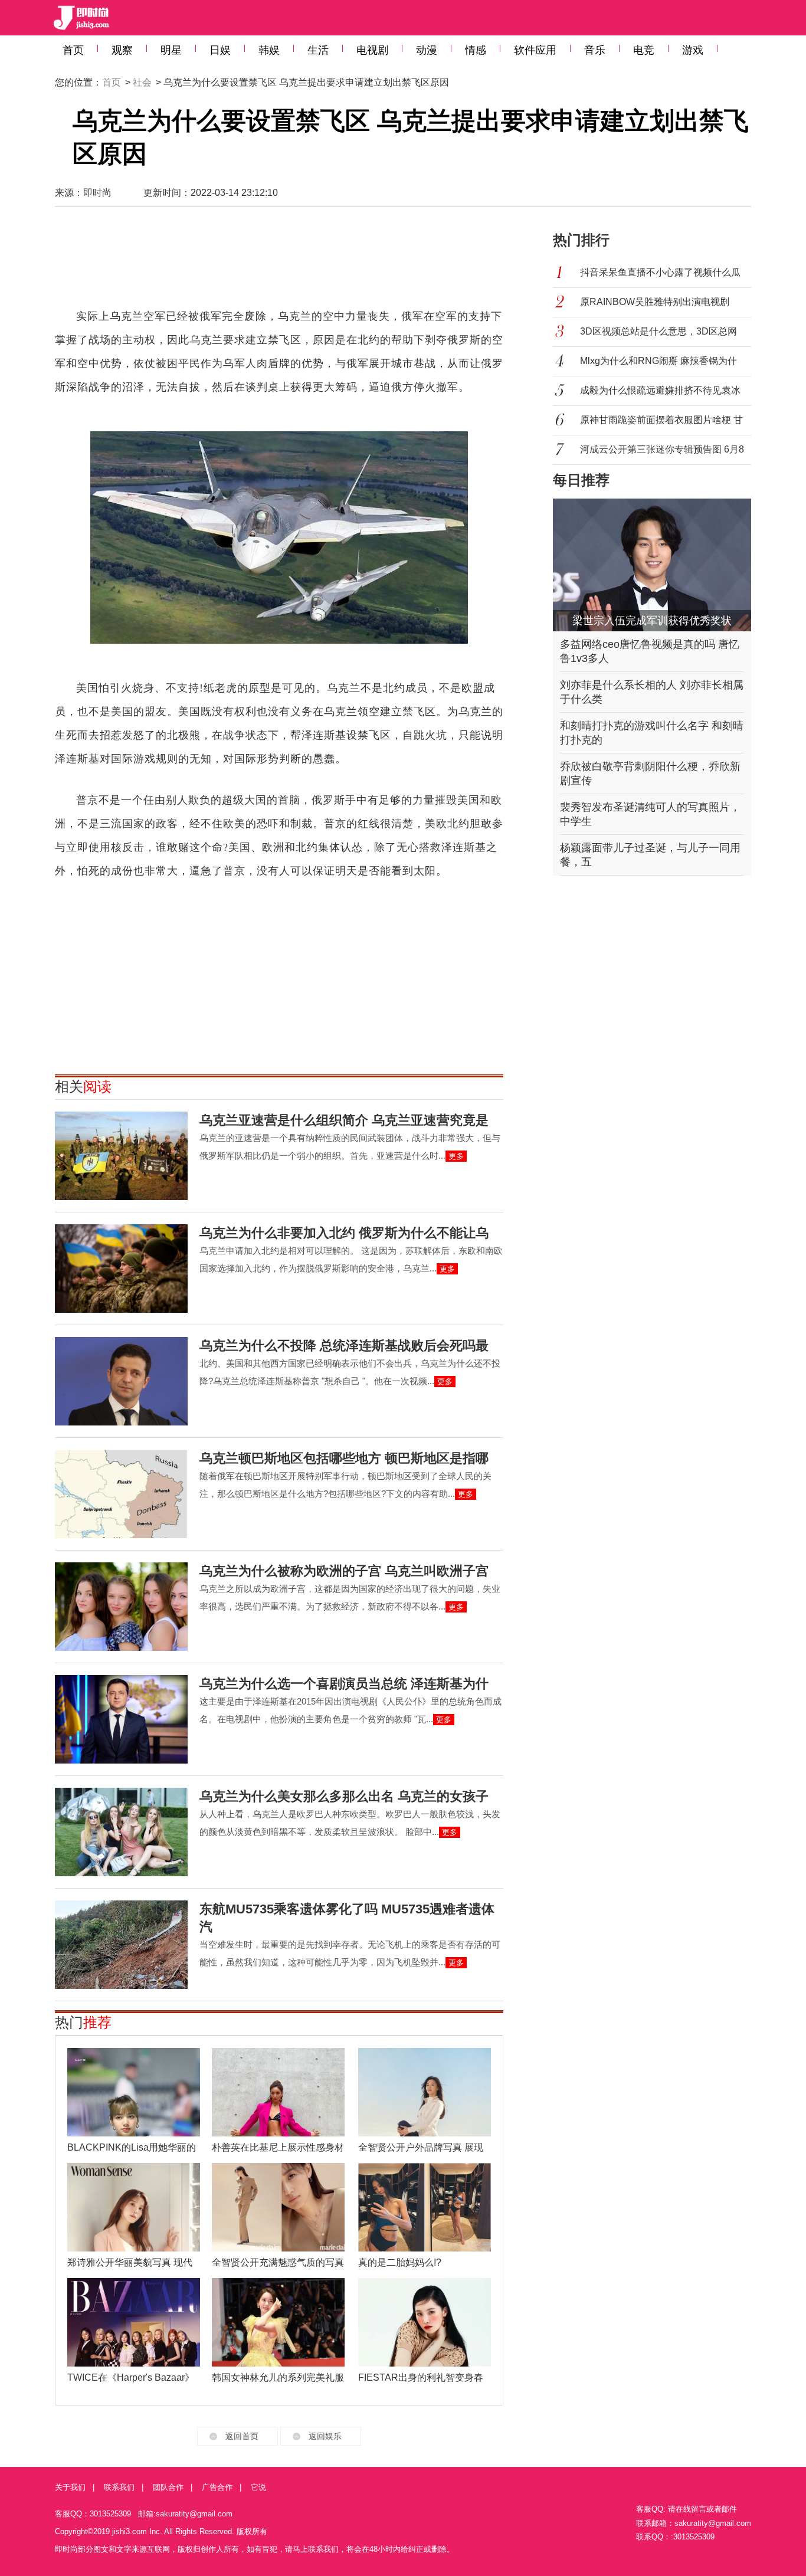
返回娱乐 (325, 2436)
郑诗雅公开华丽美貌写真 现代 (130, 2262)
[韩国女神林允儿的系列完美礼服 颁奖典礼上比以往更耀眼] (278, 2322)
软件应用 (535, 50)
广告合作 (217, 2487)
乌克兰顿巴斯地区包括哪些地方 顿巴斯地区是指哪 (344, 1458)
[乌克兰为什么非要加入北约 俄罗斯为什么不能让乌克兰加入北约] (121, 1269)
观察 (122, 50)
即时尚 (97, 193)
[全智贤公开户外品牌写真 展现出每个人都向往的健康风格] (425, 2092)
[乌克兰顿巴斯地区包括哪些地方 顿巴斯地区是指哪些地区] (121, 1494)
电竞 (644, 50)
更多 (456, 1156)
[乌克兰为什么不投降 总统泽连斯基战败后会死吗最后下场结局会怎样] (121, 1381)
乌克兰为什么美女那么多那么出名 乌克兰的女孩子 (344, 1796)
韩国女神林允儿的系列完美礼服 (278, 2377)
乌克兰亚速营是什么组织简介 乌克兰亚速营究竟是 (344, 1120)
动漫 (427, 50)
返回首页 (242, 2436)
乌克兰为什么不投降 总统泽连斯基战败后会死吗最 (344, 1346)
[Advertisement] (279, 263)
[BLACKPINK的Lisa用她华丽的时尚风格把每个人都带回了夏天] (134, 2092)
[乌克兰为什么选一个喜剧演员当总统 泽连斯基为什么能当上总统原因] (121, 1719)
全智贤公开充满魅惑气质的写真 (278, 2262)
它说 (258, 2487)
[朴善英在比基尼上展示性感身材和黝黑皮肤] (278, 2092)
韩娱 (269, 50)
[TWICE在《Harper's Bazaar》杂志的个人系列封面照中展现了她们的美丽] (134, 2322)
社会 (142, 82)
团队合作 (168, 2487)
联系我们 (119, 2487)
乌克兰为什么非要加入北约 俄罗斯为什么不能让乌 (344, 1233)
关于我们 (70, 2487)
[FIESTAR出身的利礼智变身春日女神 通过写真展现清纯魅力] (425, 2322)
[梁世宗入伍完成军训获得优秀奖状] (652, 565)
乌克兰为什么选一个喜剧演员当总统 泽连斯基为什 (344, 1684)
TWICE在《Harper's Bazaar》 (131, 2377)
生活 (318, 50)
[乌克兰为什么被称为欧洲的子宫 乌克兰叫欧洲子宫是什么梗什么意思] (121, 1607)
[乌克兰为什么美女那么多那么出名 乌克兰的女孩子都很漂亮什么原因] (121, 1832)
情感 (476, 50)
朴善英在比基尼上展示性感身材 (278, 2147)
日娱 (220, 50)
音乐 (595, 50)
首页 (73, 50)
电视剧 (372, 50)
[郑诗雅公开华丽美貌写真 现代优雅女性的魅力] (134, 2207)
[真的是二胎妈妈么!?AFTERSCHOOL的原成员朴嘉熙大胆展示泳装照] (425, 2207)
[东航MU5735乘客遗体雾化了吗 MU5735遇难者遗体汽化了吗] (121, 1945)
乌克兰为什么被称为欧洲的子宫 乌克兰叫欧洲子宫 (344, 1571)
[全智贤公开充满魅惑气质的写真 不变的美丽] (278, 2207)
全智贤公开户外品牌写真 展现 (421, 2147)
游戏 (693, 50)
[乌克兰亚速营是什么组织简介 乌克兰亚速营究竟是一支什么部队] (121, 1156)
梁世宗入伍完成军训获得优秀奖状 (652, 621)
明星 (171, 50)
